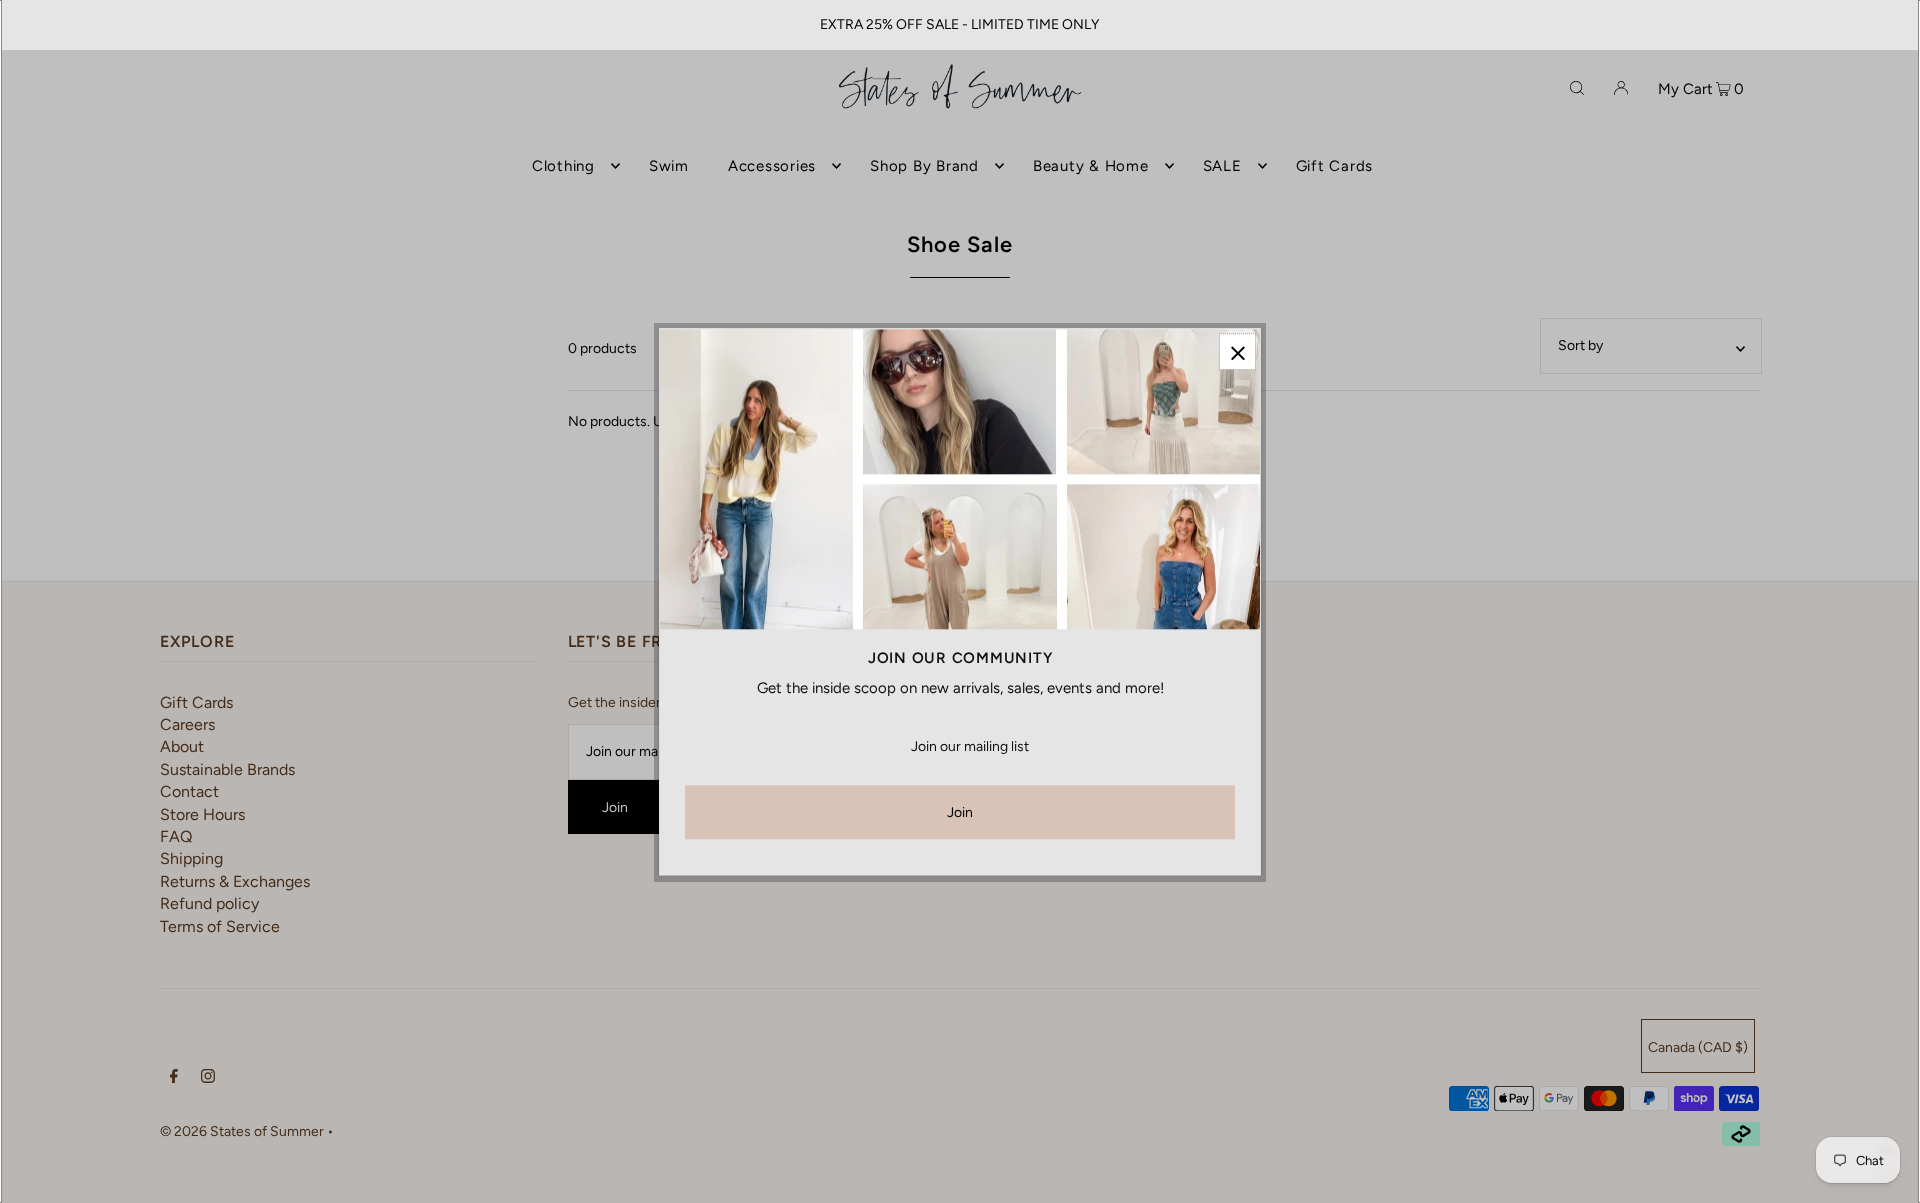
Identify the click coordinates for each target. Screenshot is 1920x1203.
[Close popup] (1237, 351)
